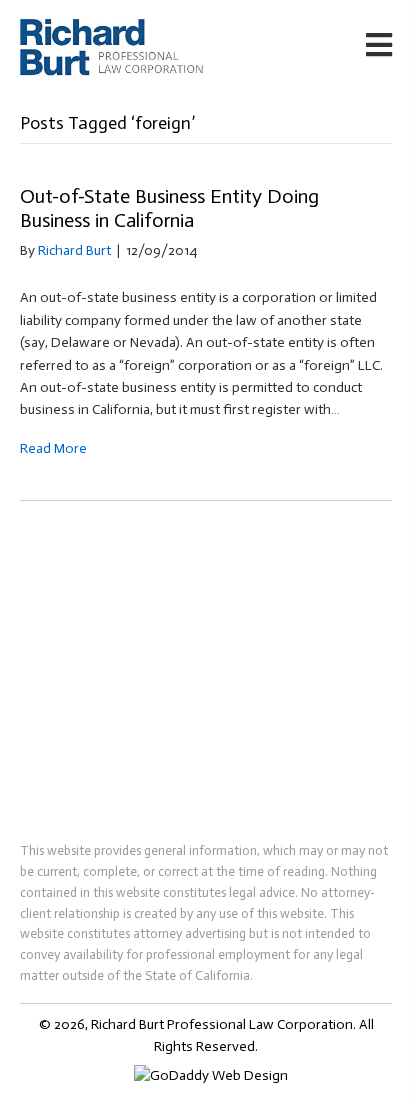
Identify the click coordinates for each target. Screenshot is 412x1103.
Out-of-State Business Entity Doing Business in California (169, 208)
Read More (53, 448)
